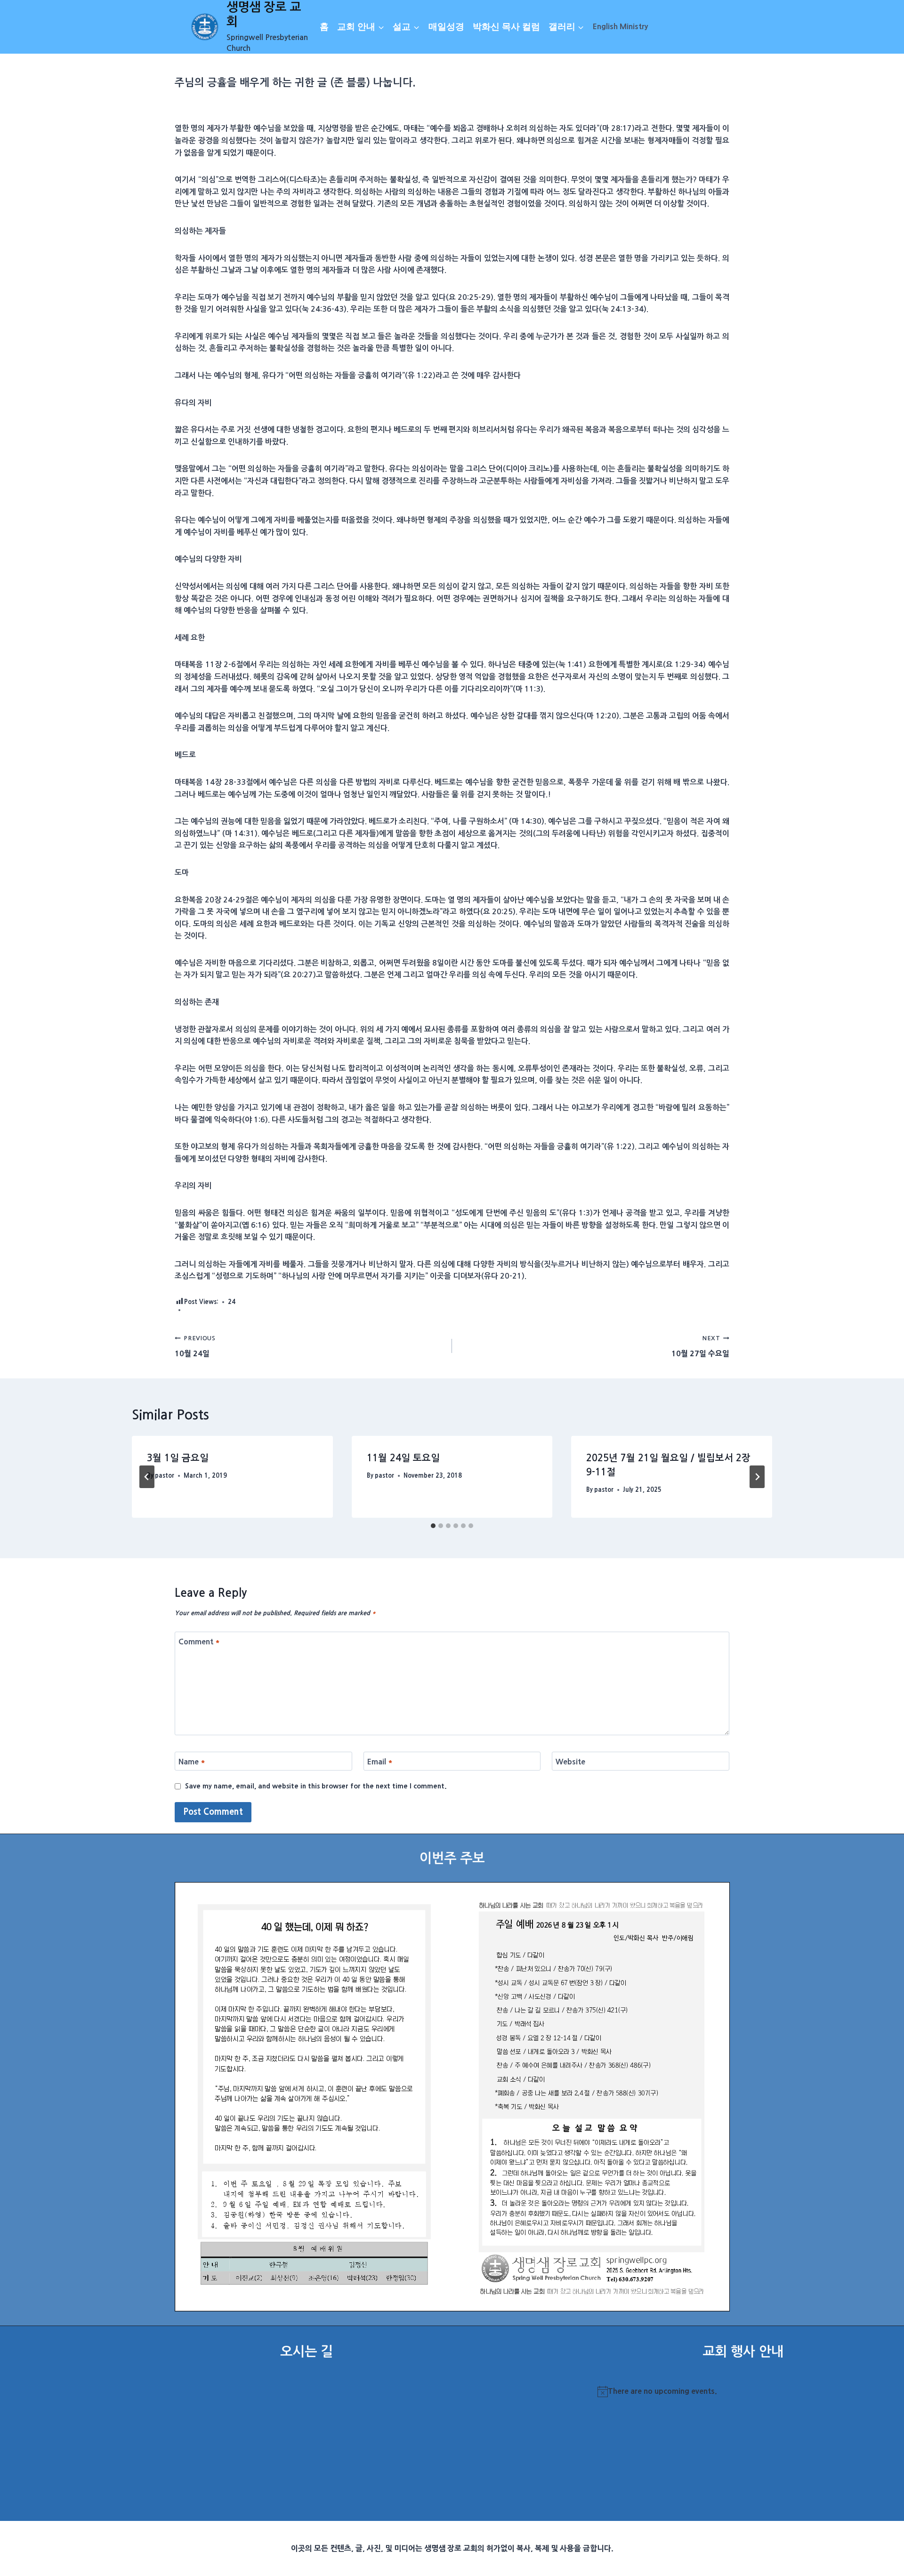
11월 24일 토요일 (403, 1458)
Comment (199, 1642)
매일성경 (446, 27)
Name (192, 1761)
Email (380, 1761)
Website (570, 1761)
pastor (165, 1476)
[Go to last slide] (147, 1477)
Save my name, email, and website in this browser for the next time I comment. (316, 1786)
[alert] (743, 2391)
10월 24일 (195, 1346)
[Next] (757, 1477)
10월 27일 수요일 (700, 1346)
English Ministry (620, 26)
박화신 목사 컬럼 (506, 27)
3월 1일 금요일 (178, 1458)
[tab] (433, 1526)
